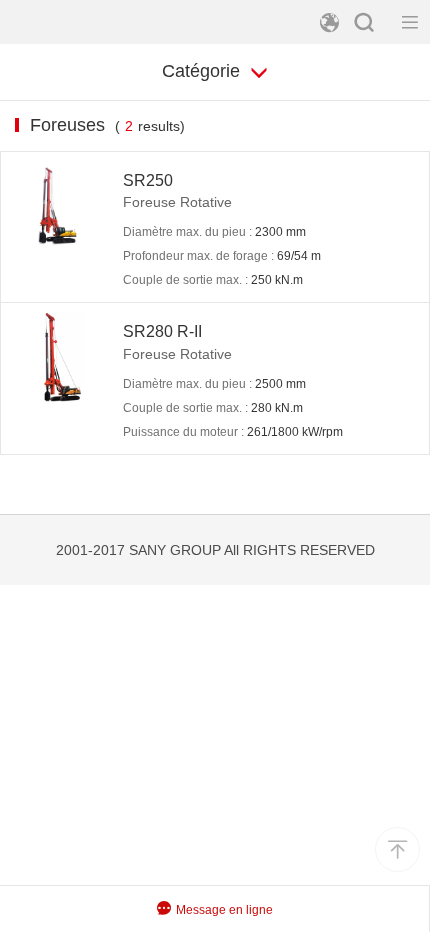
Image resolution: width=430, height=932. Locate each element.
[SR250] (62, 206)
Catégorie (203, 71)
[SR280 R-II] (62, 357)
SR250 (148, 180)
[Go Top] (397, 849)
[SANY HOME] (75, 22)
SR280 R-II (162, 331)
